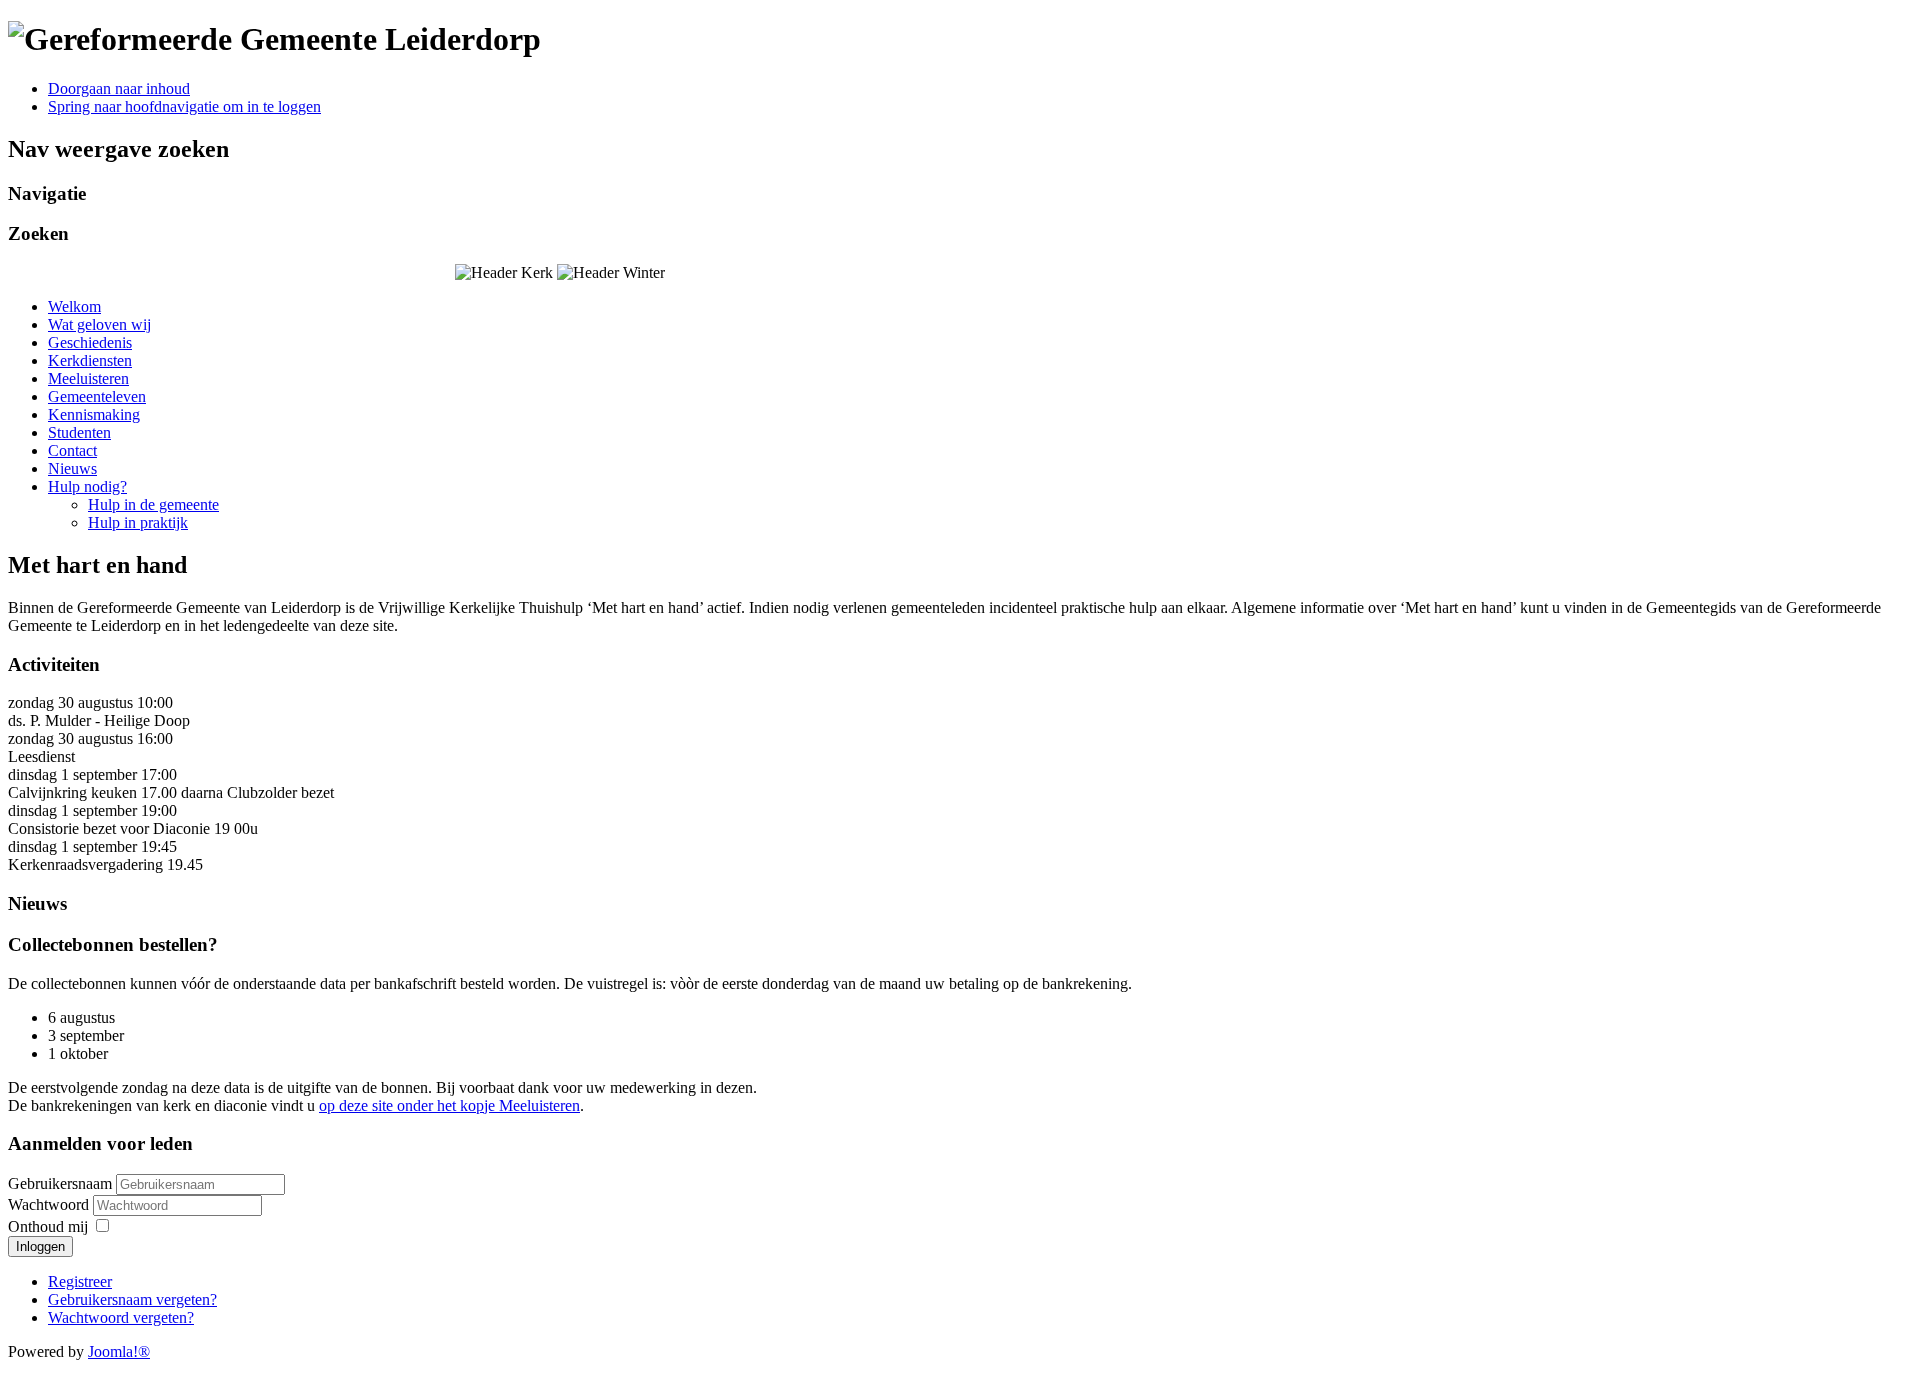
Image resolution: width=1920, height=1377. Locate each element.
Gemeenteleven (97, 396)
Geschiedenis (90, 342)
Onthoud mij (48, 1226)
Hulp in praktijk (138, 522)
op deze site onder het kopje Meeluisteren (449, 1105)
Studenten (79, 432)
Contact (72, 450)
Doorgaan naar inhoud (119, 88)
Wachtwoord (50, 1204)
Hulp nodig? (87, 486)
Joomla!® (119, 1351)
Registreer (80, 1281)
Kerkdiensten (90, 360)
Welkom (74, 306)
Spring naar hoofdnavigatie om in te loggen (184, 106)
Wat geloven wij (99, 324)
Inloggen (40, 1246)
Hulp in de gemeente (153, 504)
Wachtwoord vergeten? (121, 1317)
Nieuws (72, 468)
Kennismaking (94, 414)
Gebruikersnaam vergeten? (132, 1299)
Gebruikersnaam (60, 1183)
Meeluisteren (88, 378)
